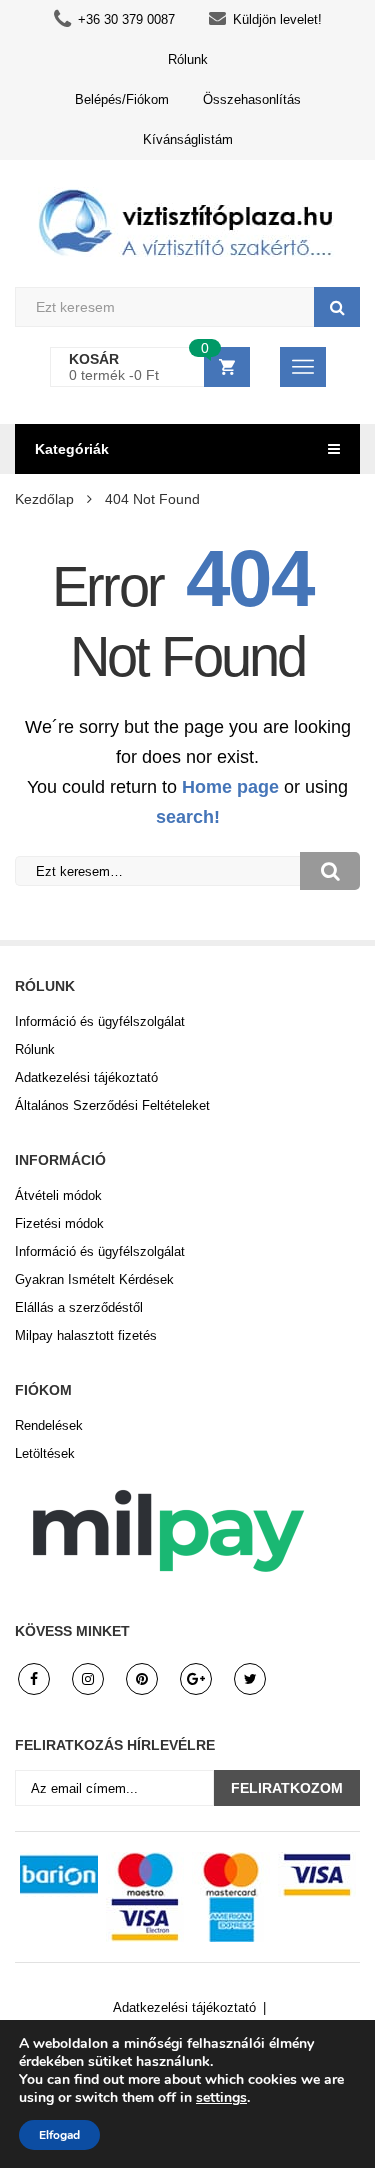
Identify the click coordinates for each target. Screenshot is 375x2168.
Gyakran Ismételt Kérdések (94, 1279)
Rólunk (188, 59)
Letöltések (45, 1453)
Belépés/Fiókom (122, 99)
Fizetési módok (59, 1223)
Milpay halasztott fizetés (86, 1335)
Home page (230, 787)
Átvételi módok (58, 1195)
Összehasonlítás (252, 99)
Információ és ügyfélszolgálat (100, 1021)
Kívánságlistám (188, 139)
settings (221, 2098)
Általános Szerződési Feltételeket (112, 1105)
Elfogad (59, 2135)
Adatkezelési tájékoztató (86, 1077)
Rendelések (49, 1425)
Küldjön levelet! (277, 19)
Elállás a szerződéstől (79, 1307)
